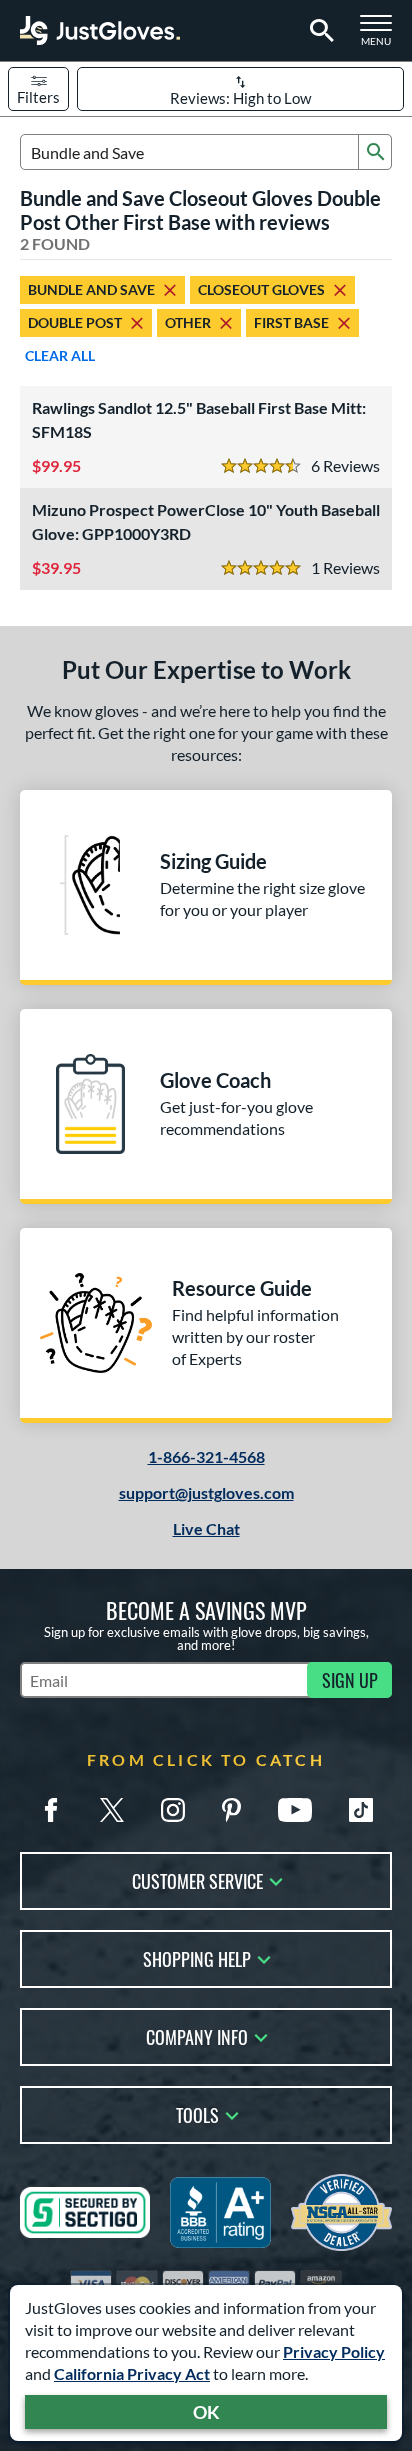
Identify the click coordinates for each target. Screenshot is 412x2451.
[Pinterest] (231, 1810)
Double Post (75, 322)
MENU (382, 36)
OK (206, 2412)
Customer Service (197, 1879)
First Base (291, 322)
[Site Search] (318, 31)
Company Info (197, 2035)
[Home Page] (100, 30)
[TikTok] (361, 1810)
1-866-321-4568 (206, 1456)
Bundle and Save (91, 289)
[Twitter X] (112, 1810)
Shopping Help (197, 1957)
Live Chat (206, 1528)
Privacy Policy (334, 2351)
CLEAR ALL (60, 355)
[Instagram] (173, 1810)
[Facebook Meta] (51, 1810)
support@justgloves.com (206, 1492)
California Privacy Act (132, 2373)
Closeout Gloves (261, 289)
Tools (197, 2113)
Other (188, 322)
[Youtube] (295, 1810)
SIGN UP (350, 1680)
